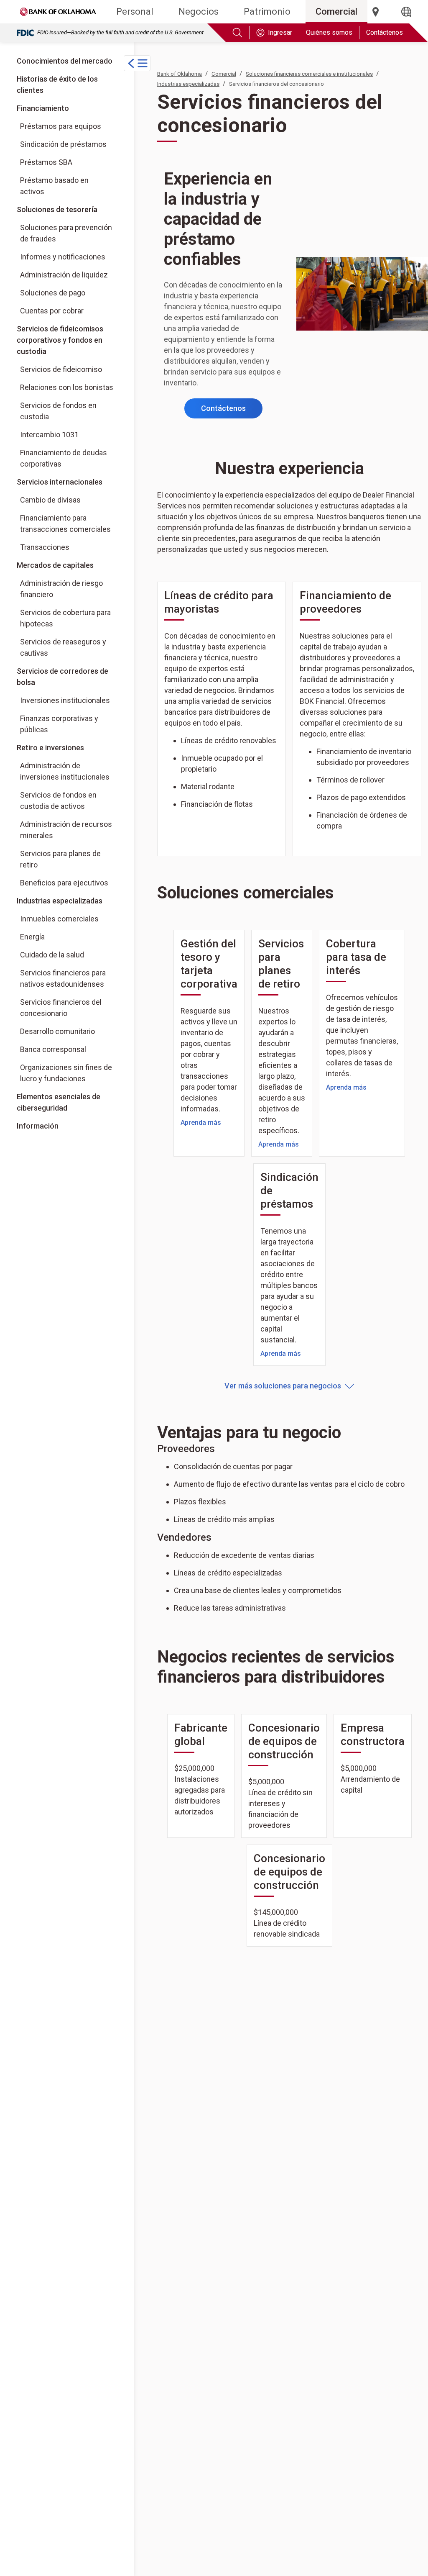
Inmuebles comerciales (59, 919)
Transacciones (45, 547)
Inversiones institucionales (68, 700)
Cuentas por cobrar (52, 311)
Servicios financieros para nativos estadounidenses (63, 978)
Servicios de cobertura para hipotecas (65, 618)
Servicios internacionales (60, 482)
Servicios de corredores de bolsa (67, 676)
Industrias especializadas (60, 901)
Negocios (199, 12)
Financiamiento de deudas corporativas (64, 458)
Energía (32, 937)
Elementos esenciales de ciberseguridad (59, 1102)
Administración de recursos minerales (66, 830)
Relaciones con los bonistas (67, 387)
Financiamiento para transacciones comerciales (65, 523)
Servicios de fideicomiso (61, 369)
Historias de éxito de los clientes (57, 85)
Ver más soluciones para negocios (283, 1386)
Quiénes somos (329, 32)
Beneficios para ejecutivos (64, 883)
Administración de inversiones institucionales (65, 771)
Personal (135, 12)
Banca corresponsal (53, 1049)
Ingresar (280, 32)
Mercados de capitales (55, 565)
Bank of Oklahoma (180, 74)
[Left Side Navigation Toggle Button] (137, 63)
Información (38, 1126)
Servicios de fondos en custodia (58, 411)
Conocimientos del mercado (65, 61)
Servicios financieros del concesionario (61, 1008)
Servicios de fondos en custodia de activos (58, 801)
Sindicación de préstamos (63, 144)
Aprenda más (201, 1123)
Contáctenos (385, 32)
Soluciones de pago (53, 293)
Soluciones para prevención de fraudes (66, 233)
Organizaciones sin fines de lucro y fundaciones (66, 1073)
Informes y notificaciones (63, 257)
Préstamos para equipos (61, 126)
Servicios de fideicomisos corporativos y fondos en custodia (60, 340)
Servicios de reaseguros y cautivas (63, 647)
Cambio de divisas (50, 500)
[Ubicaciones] (376, 12)
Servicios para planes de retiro (60, 859)
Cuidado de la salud (52, 955)
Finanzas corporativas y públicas (68, 724)
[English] (406, 12)
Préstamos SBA (46, 162)
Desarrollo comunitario (57, 1031)
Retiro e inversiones (50, 748)
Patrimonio (267, 12)
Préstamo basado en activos (54, 186)
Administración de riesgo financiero (61, 589)
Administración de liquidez (64, 275)
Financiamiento (43, 108)
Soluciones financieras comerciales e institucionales (309, 74)
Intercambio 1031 (49, 435)
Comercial (336, 12)
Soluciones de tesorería (57, 209)
